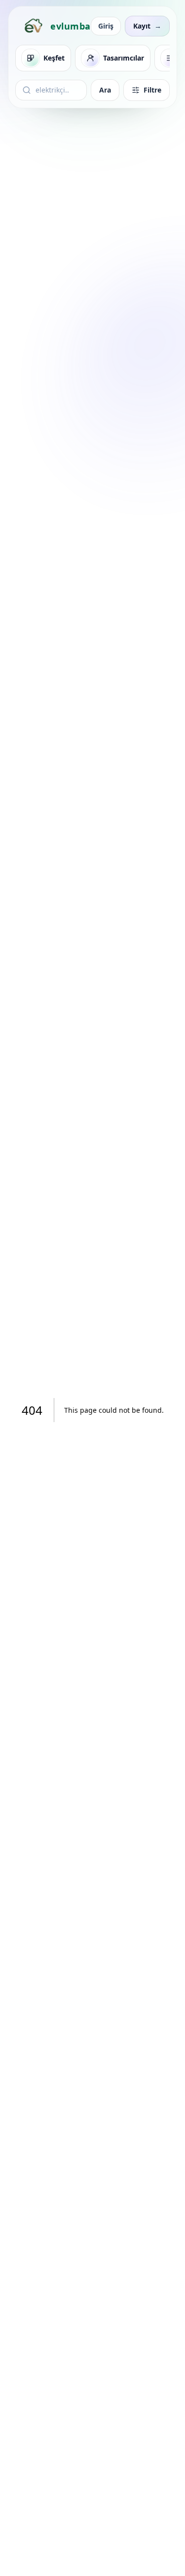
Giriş (106, 26)
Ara (105, 90)
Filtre (152, 90)
